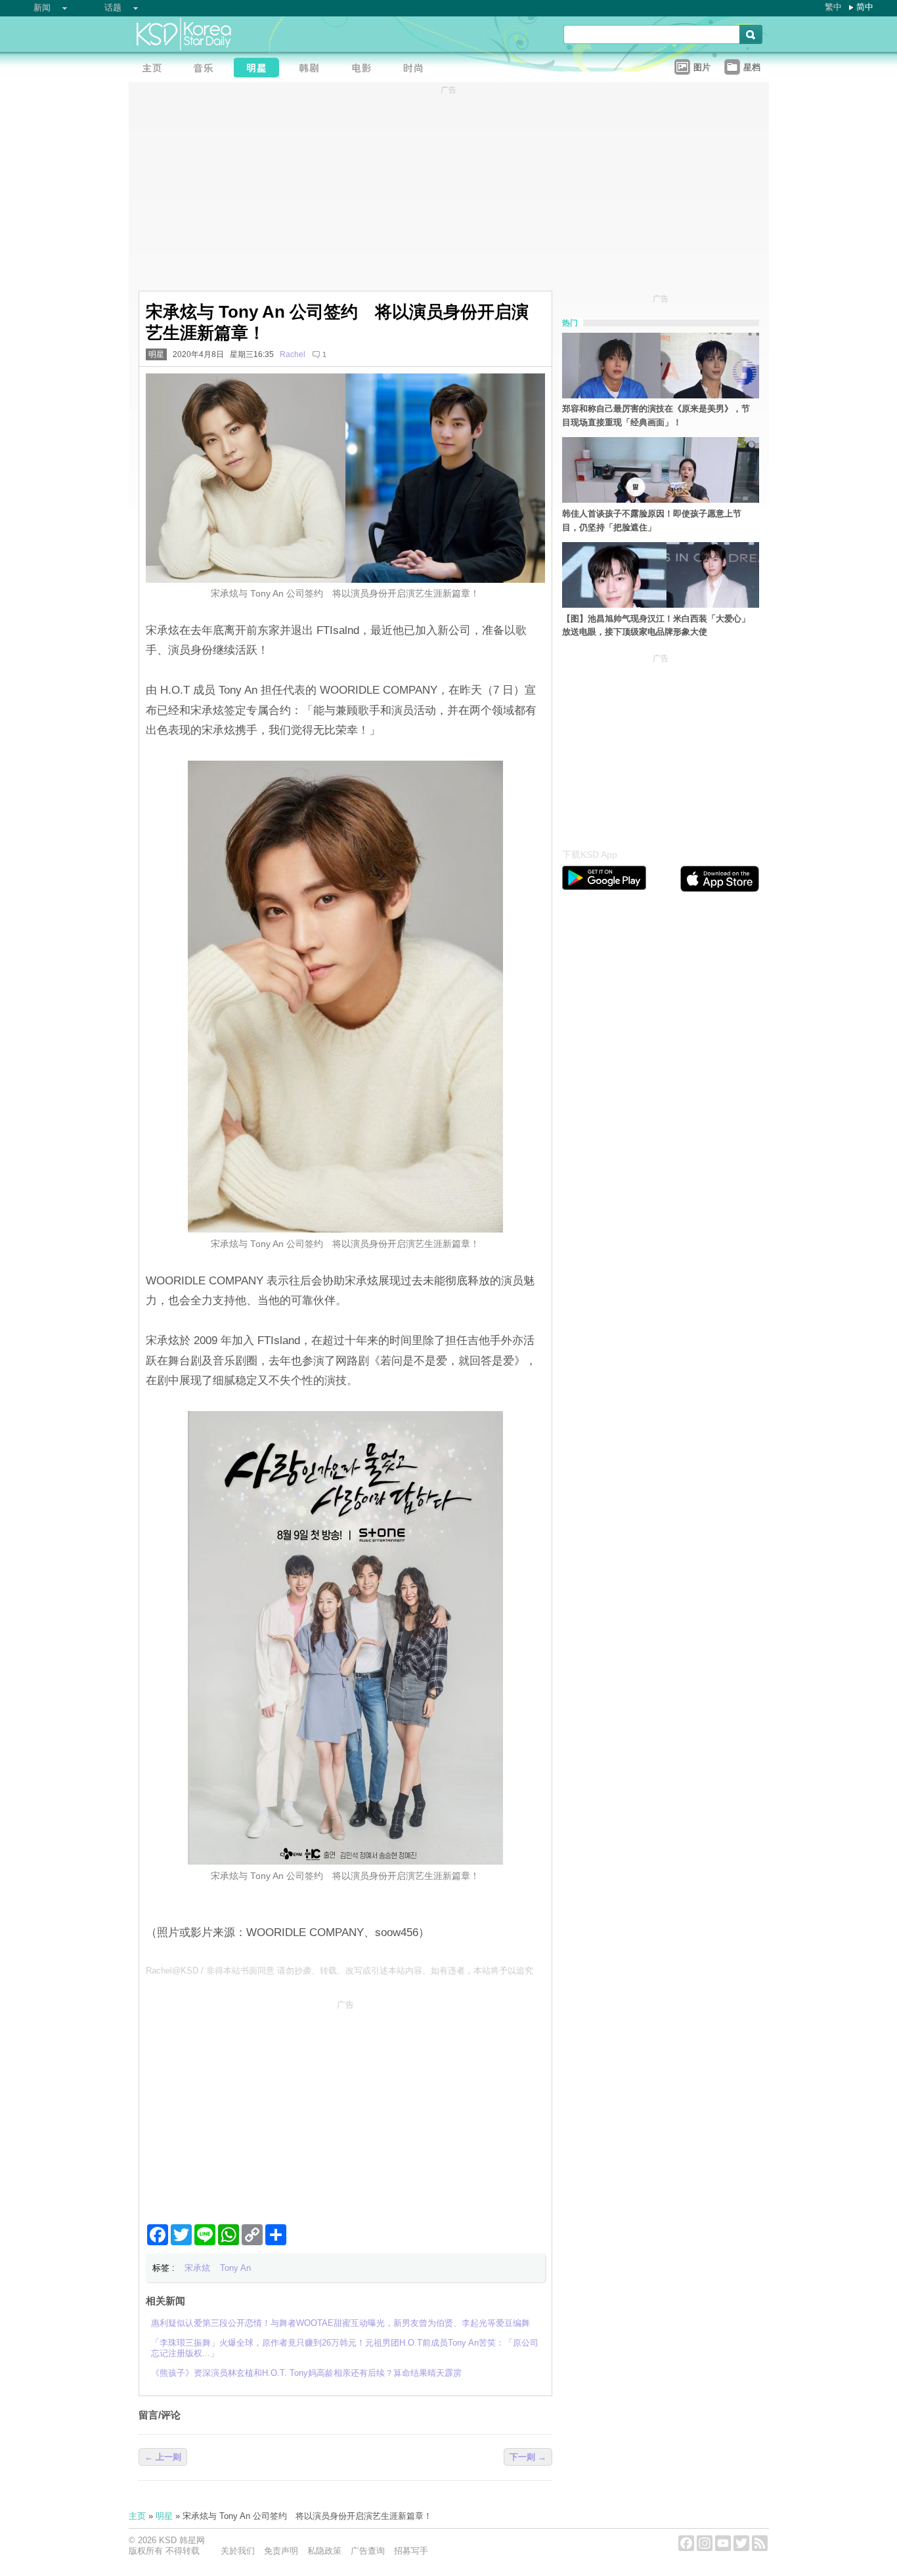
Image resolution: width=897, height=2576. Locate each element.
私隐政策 (324, 2551)
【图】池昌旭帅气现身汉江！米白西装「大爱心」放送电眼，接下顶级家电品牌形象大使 (656, 625)
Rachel (293, 354)
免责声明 (281, 2551)
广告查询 (368, 2551)
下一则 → (528, 2457)
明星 (156, 354)
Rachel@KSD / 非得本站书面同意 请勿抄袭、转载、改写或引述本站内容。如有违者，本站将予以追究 (339, 1971)
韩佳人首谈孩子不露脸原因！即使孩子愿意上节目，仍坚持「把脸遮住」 (652, 520)
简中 (865, 7)
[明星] (260, 69)
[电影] (365, 69)
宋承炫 (197, 2268)
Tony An (235, 2268)
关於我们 (238, 2551)
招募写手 (411, 2551)
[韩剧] (313, 69)
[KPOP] (208, 69)
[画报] (418, 69)
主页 (137, 2516)
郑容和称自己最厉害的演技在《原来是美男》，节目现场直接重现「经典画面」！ (656, 415)
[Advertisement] (345, 2107)
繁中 (833, 7)
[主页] (155, 69)
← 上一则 (163, 2457)
